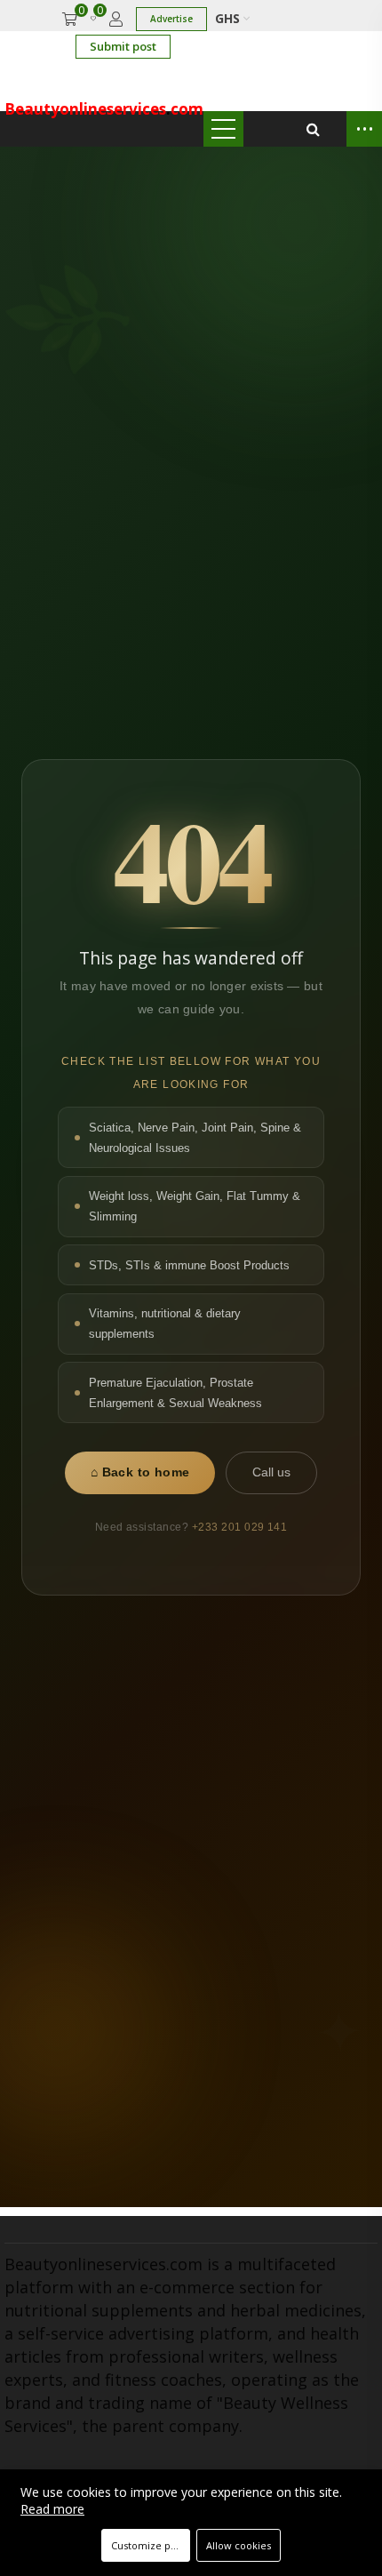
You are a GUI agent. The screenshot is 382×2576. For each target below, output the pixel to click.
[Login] (116, 19)
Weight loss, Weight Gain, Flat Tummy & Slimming (195, 1206)
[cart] (70, 19)
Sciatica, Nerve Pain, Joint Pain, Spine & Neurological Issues (195, 1138)
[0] (93, 19)
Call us (271, 1472)
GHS (229, 18)
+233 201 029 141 (240, 1527)
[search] (313, 129)
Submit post (123, 46)
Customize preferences (151, 2545)
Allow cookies (239, 2545)
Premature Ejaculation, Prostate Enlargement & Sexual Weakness (175, 1393)
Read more (52, 2509)
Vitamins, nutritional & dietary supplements (165, 1324)
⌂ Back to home (140, 1472)
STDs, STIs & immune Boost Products (189, 1265)
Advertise (171, 19)
